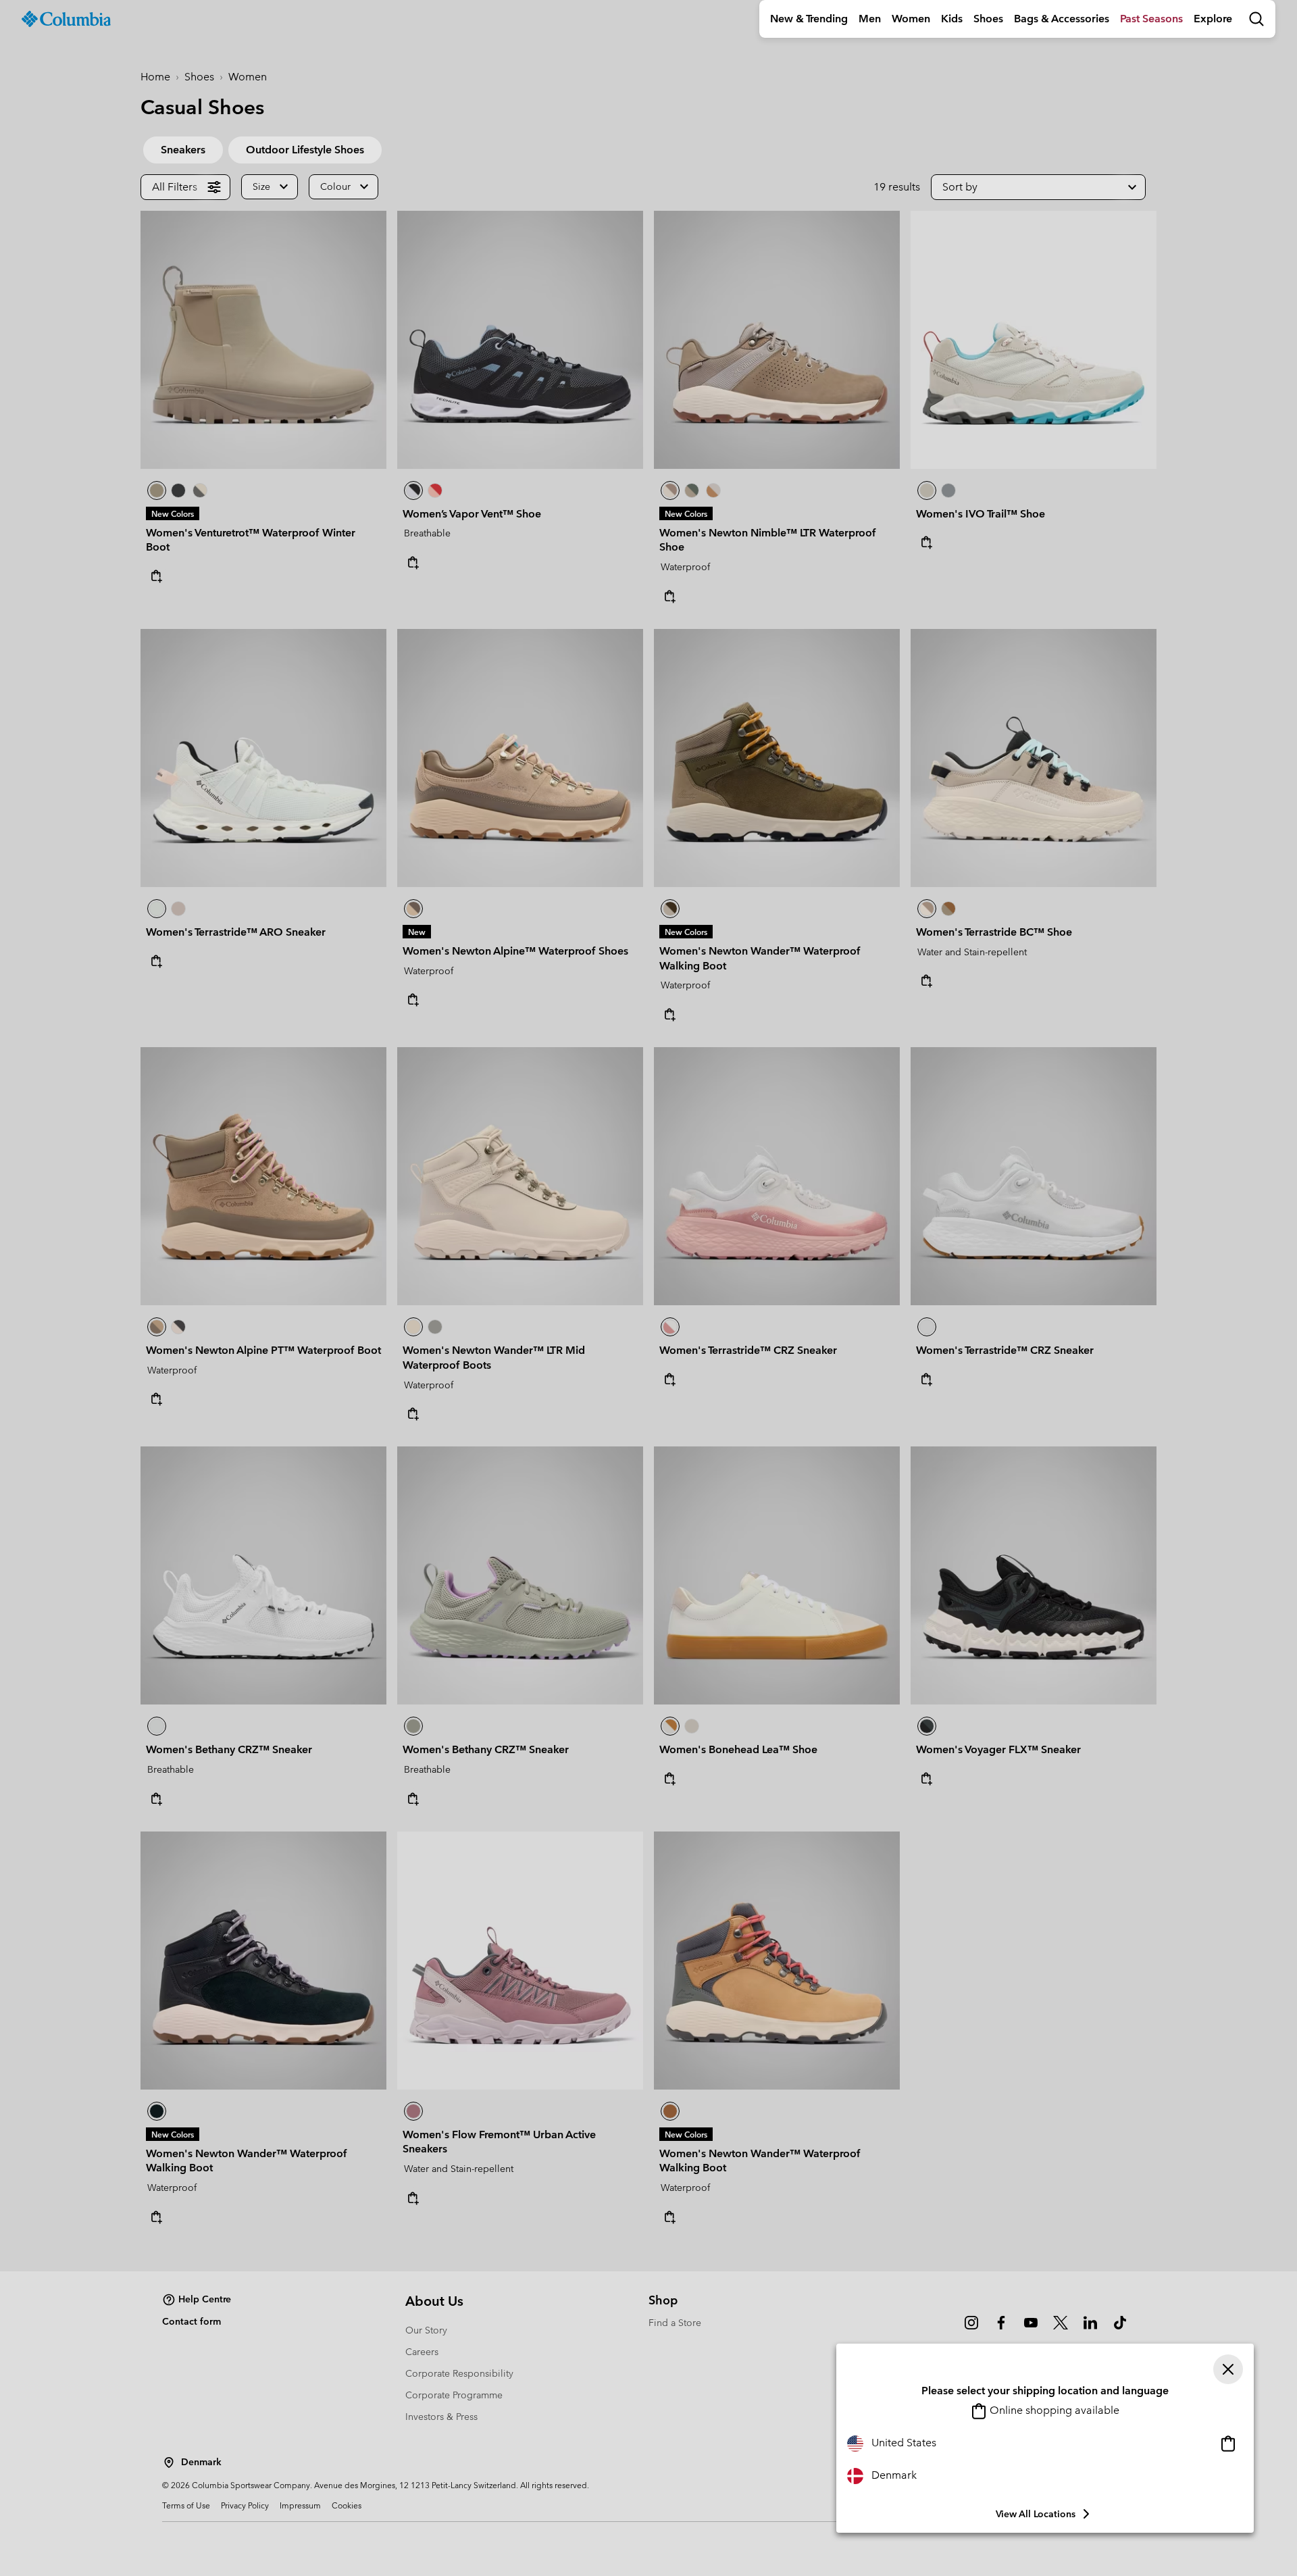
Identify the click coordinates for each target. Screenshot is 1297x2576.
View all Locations (1036, 2514)
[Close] (1228, 2369)
